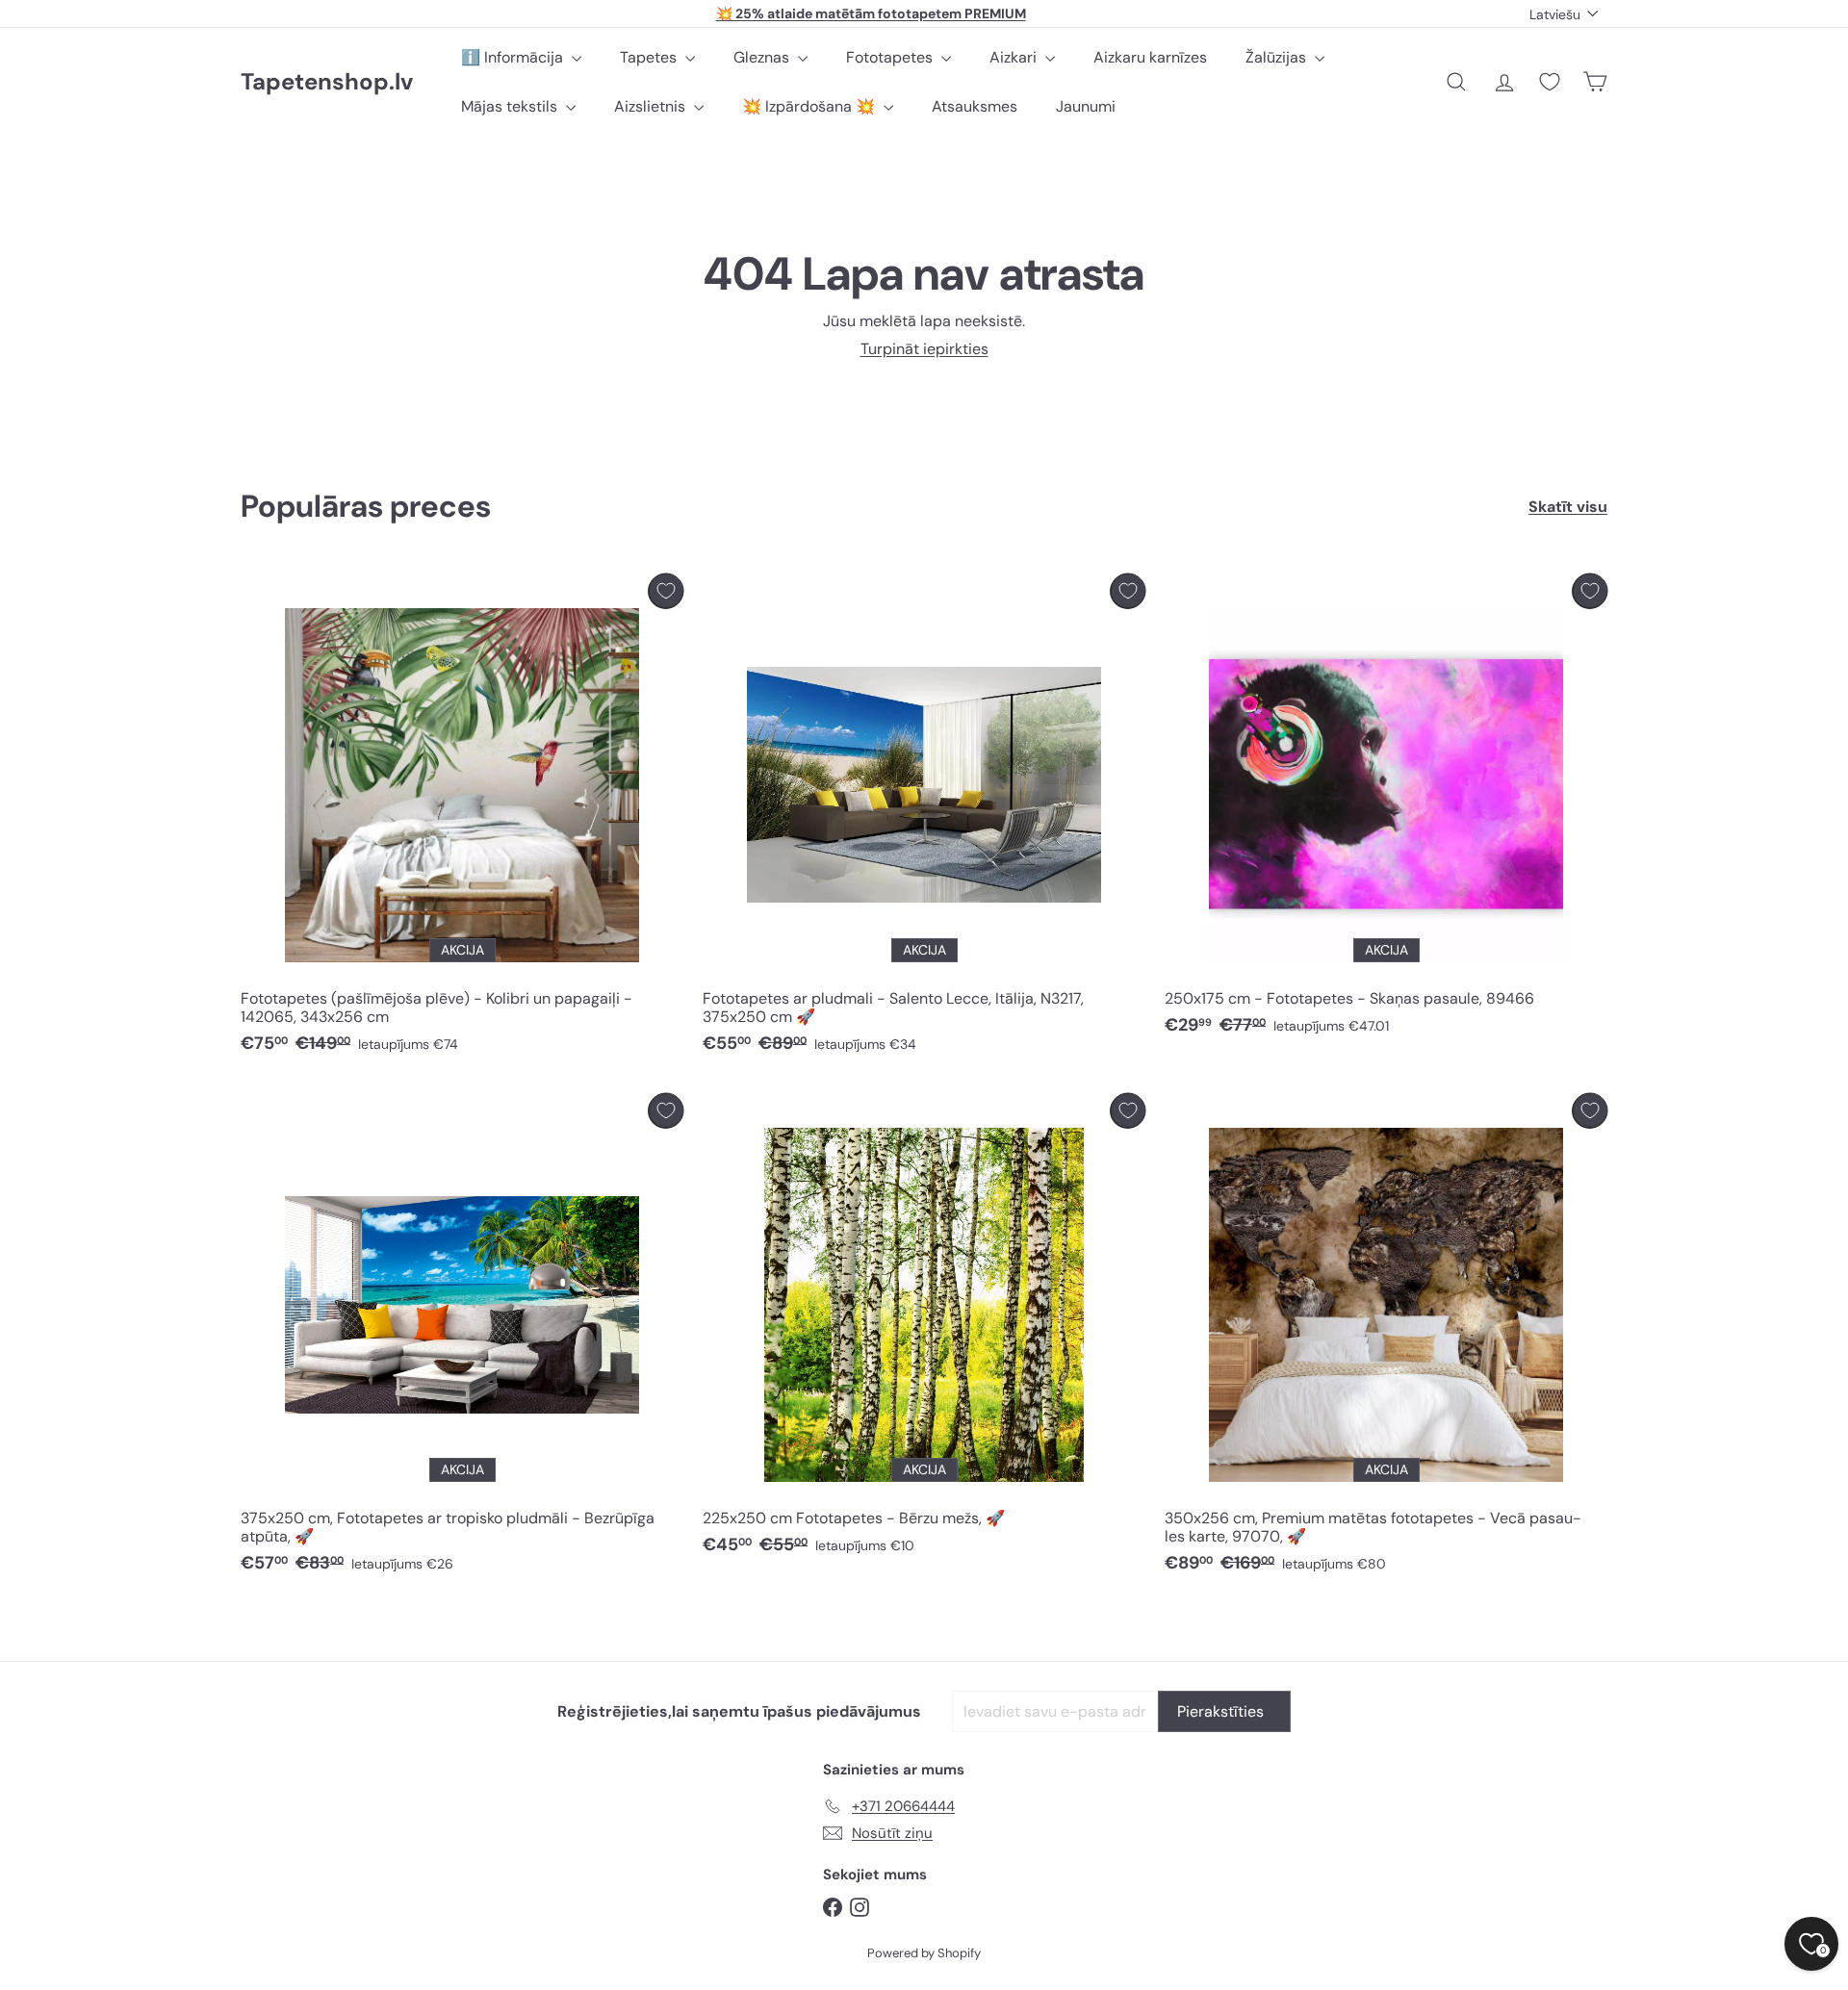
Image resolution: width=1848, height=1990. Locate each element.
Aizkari (1015, 57)
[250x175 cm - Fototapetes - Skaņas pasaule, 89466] (1386, 810)
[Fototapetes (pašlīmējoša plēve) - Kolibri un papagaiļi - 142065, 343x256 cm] (462, 819)
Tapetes (650, 57)
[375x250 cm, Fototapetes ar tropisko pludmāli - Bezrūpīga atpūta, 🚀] (462, 1339)
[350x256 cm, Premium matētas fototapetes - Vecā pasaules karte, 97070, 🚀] (1386, 1339)
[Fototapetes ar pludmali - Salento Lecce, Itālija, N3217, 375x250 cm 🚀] (924, 819)
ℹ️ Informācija (514, 57)
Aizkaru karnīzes (1150, 57)
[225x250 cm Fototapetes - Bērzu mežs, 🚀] (924, 1329)
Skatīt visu (1568, 507)
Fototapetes (891, 57)
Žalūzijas (1278, 57)
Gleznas (763, 57)
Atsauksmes (975, 106)
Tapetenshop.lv (327, 82)
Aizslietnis (652, 106)
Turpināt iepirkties (924, 349)
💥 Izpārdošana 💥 (810, 106)
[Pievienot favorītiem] (666, 591)
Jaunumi (1086, 106)
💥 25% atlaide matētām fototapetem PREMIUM (871, 13)
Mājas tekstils (511, 106)
